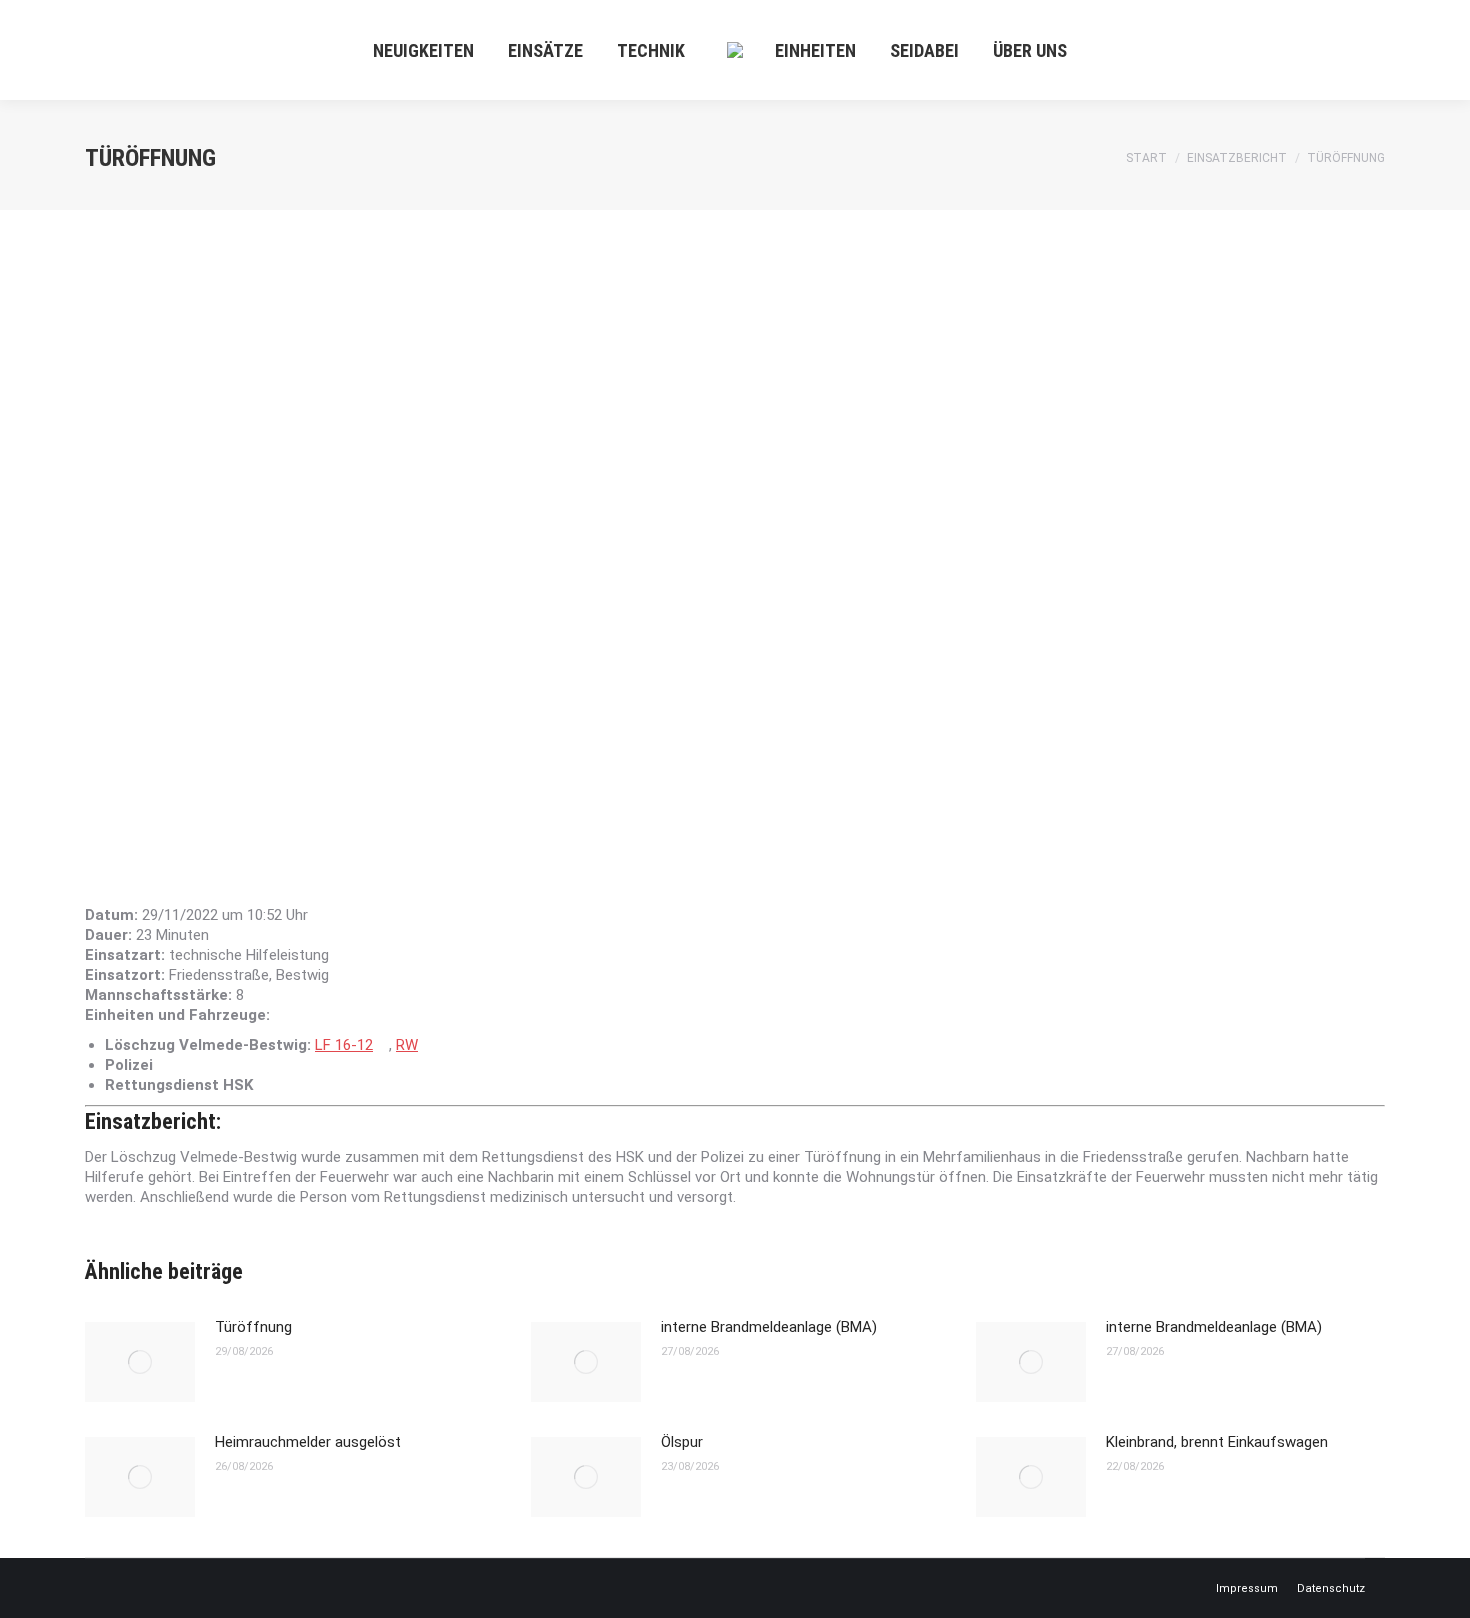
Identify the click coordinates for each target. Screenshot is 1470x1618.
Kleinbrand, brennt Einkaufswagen (1217, 1442)
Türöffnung (253, 1327)
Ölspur (682, 1442)
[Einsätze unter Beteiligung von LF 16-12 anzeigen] (383, 1045)
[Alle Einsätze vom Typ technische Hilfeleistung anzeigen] (339, 955)
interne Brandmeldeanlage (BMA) (769, 1327)
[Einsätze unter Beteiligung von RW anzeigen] (428, 1045)
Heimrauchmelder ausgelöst (308, 1442)
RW (407, 1045)
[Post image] (140, 1362)
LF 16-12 (344, 1045)
